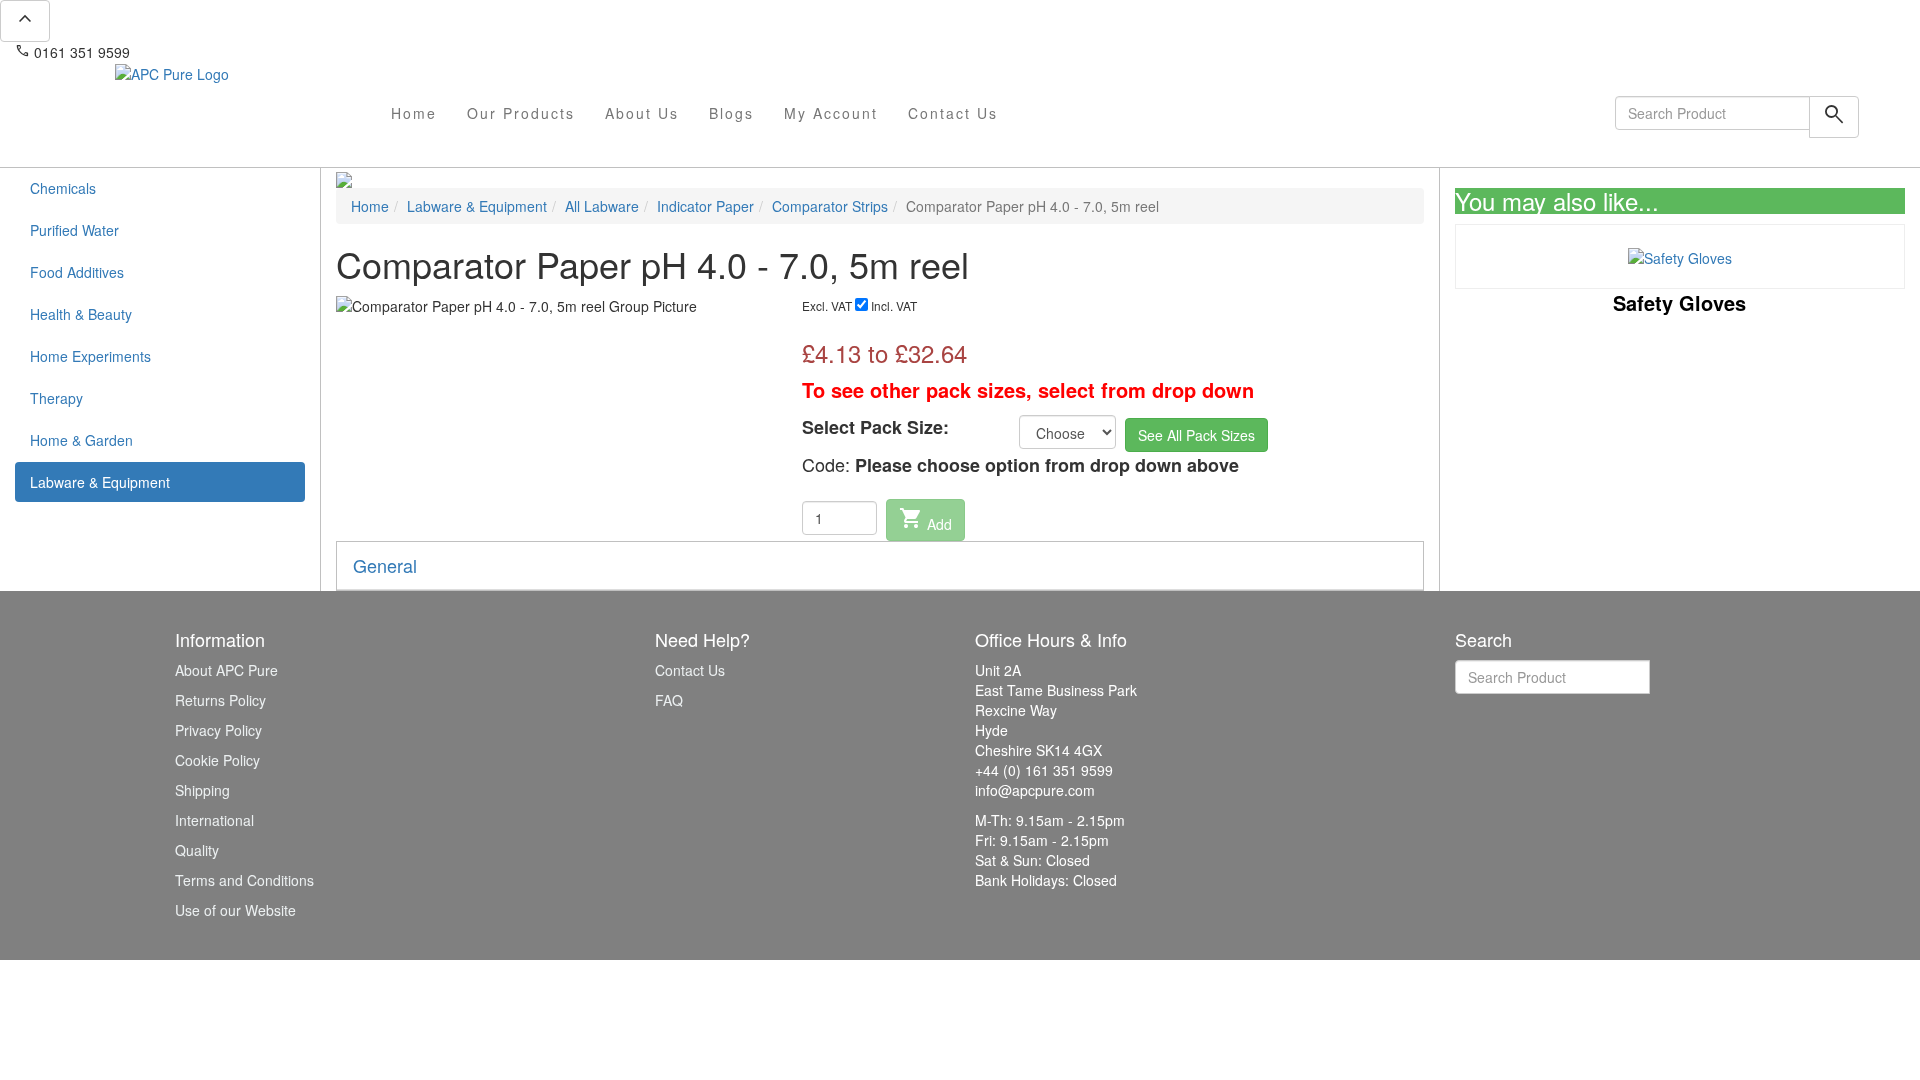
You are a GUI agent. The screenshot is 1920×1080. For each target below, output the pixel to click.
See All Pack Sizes (1196, 435)
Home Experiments (90, 356)
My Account (831, 113)
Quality (197, 850)
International (214, 820)
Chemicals (63, 188)
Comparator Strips (830, 206)
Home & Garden (81, 440)
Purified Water (74, 230)
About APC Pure (226, 670)
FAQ (669, 700)
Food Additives (77, 272)
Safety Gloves (1679, 302)
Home (414, 113)
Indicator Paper (705, 206)
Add (925, 520)
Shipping (202, 790)
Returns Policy (220, 700)
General (385, 565)
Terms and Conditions (244, 880)
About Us (642, 113)
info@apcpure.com (203, 52)
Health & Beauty (81, 314)
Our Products (521, 113)
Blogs (731, 113)
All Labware (602, 206)
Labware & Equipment (100, 482)
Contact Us (953, 113)
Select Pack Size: (875, 427)
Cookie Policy (217, 760)
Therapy (56, 398)
